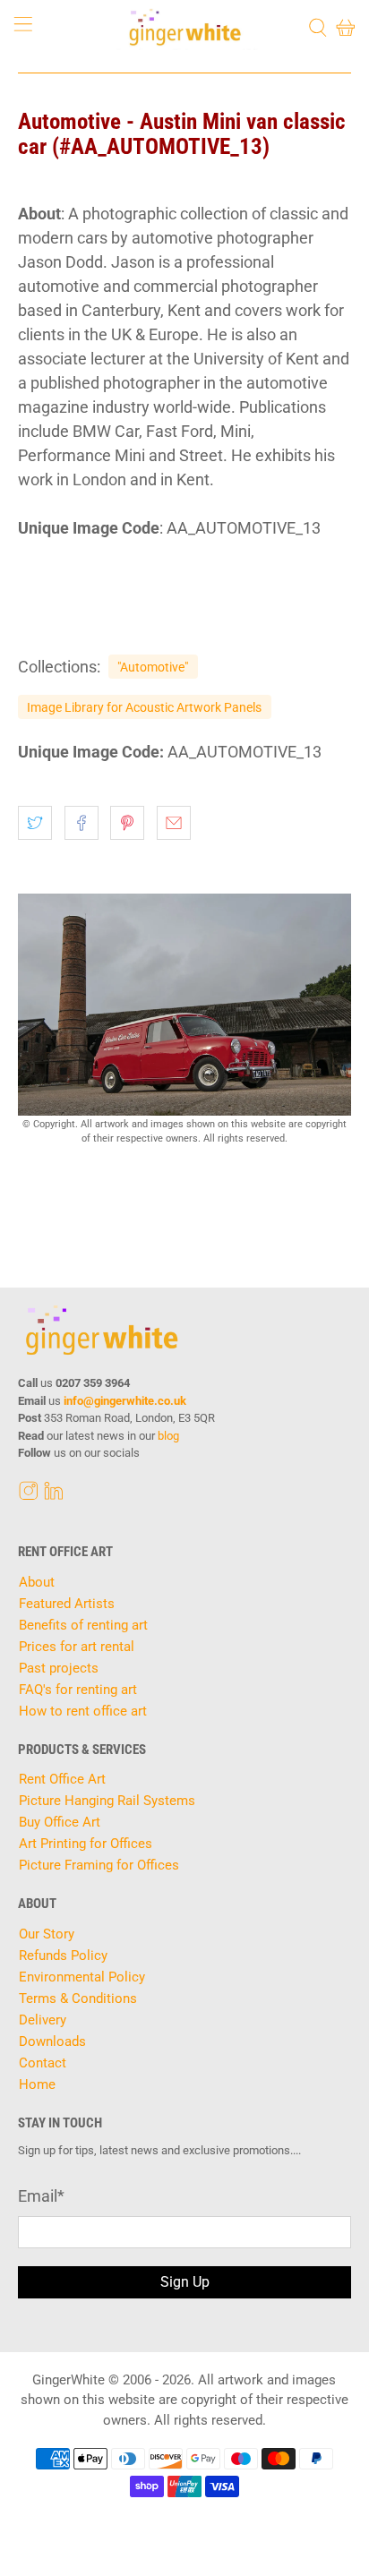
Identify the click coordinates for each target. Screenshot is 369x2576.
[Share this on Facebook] (82, 823)
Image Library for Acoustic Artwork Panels (144, 707)
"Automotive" (153, 667)
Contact (43, 2063)
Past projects (59, 1668)
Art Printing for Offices (86, 1844)
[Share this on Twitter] (35, 823)
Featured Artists (67, 1604)
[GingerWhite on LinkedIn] (54, 1495)
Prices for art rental (77, 1647)
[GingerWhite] (184, 27)
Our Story (47, 1934)
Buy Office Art (60, 1822)
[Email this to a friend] (174, 823)
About (37, 1582)
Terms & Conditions (78, 1998)
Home (37, 2084)
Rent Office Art (62, 1779)
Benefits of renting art (83, 1625)
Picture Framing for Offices (99, 1865)
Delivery (43, 2020)
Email (41, 2196)
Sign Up (185, 2282)
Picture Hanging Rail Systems (107, 1801)
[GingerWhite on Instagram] (29, 1495)
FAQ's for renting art (78, 1690)
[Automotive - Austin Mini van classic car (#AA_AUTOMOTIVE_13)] (184, 1005)
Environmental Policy (82, 1977)
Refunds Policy (63, 1956)
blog (168, 1436)
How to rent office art (83, 1711)
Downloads (52, 2041)
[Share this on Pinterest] (127, 823)
